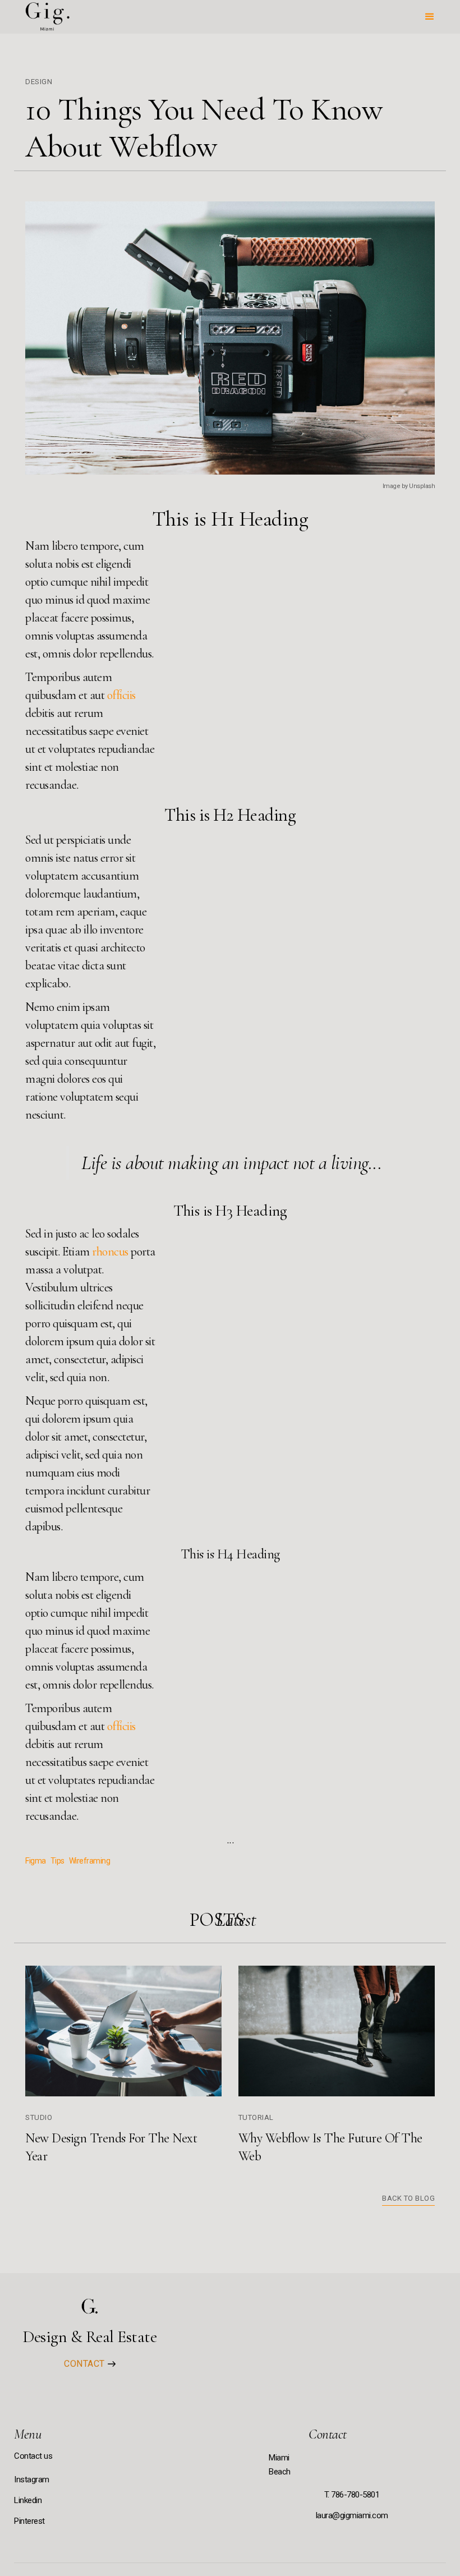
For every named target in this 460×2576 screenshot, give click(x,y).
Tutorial (256, 2117)
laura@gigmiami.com (352, 2515)
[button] (430, 17)
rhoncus (110, 1252)
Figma (36, 1861)
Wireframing (90, 1861)
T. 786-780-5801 (352, 2495)
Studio (39, 2117)
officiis (121, 695)
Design (39, 82)
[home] (47, 17)
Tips (58, 1861)
